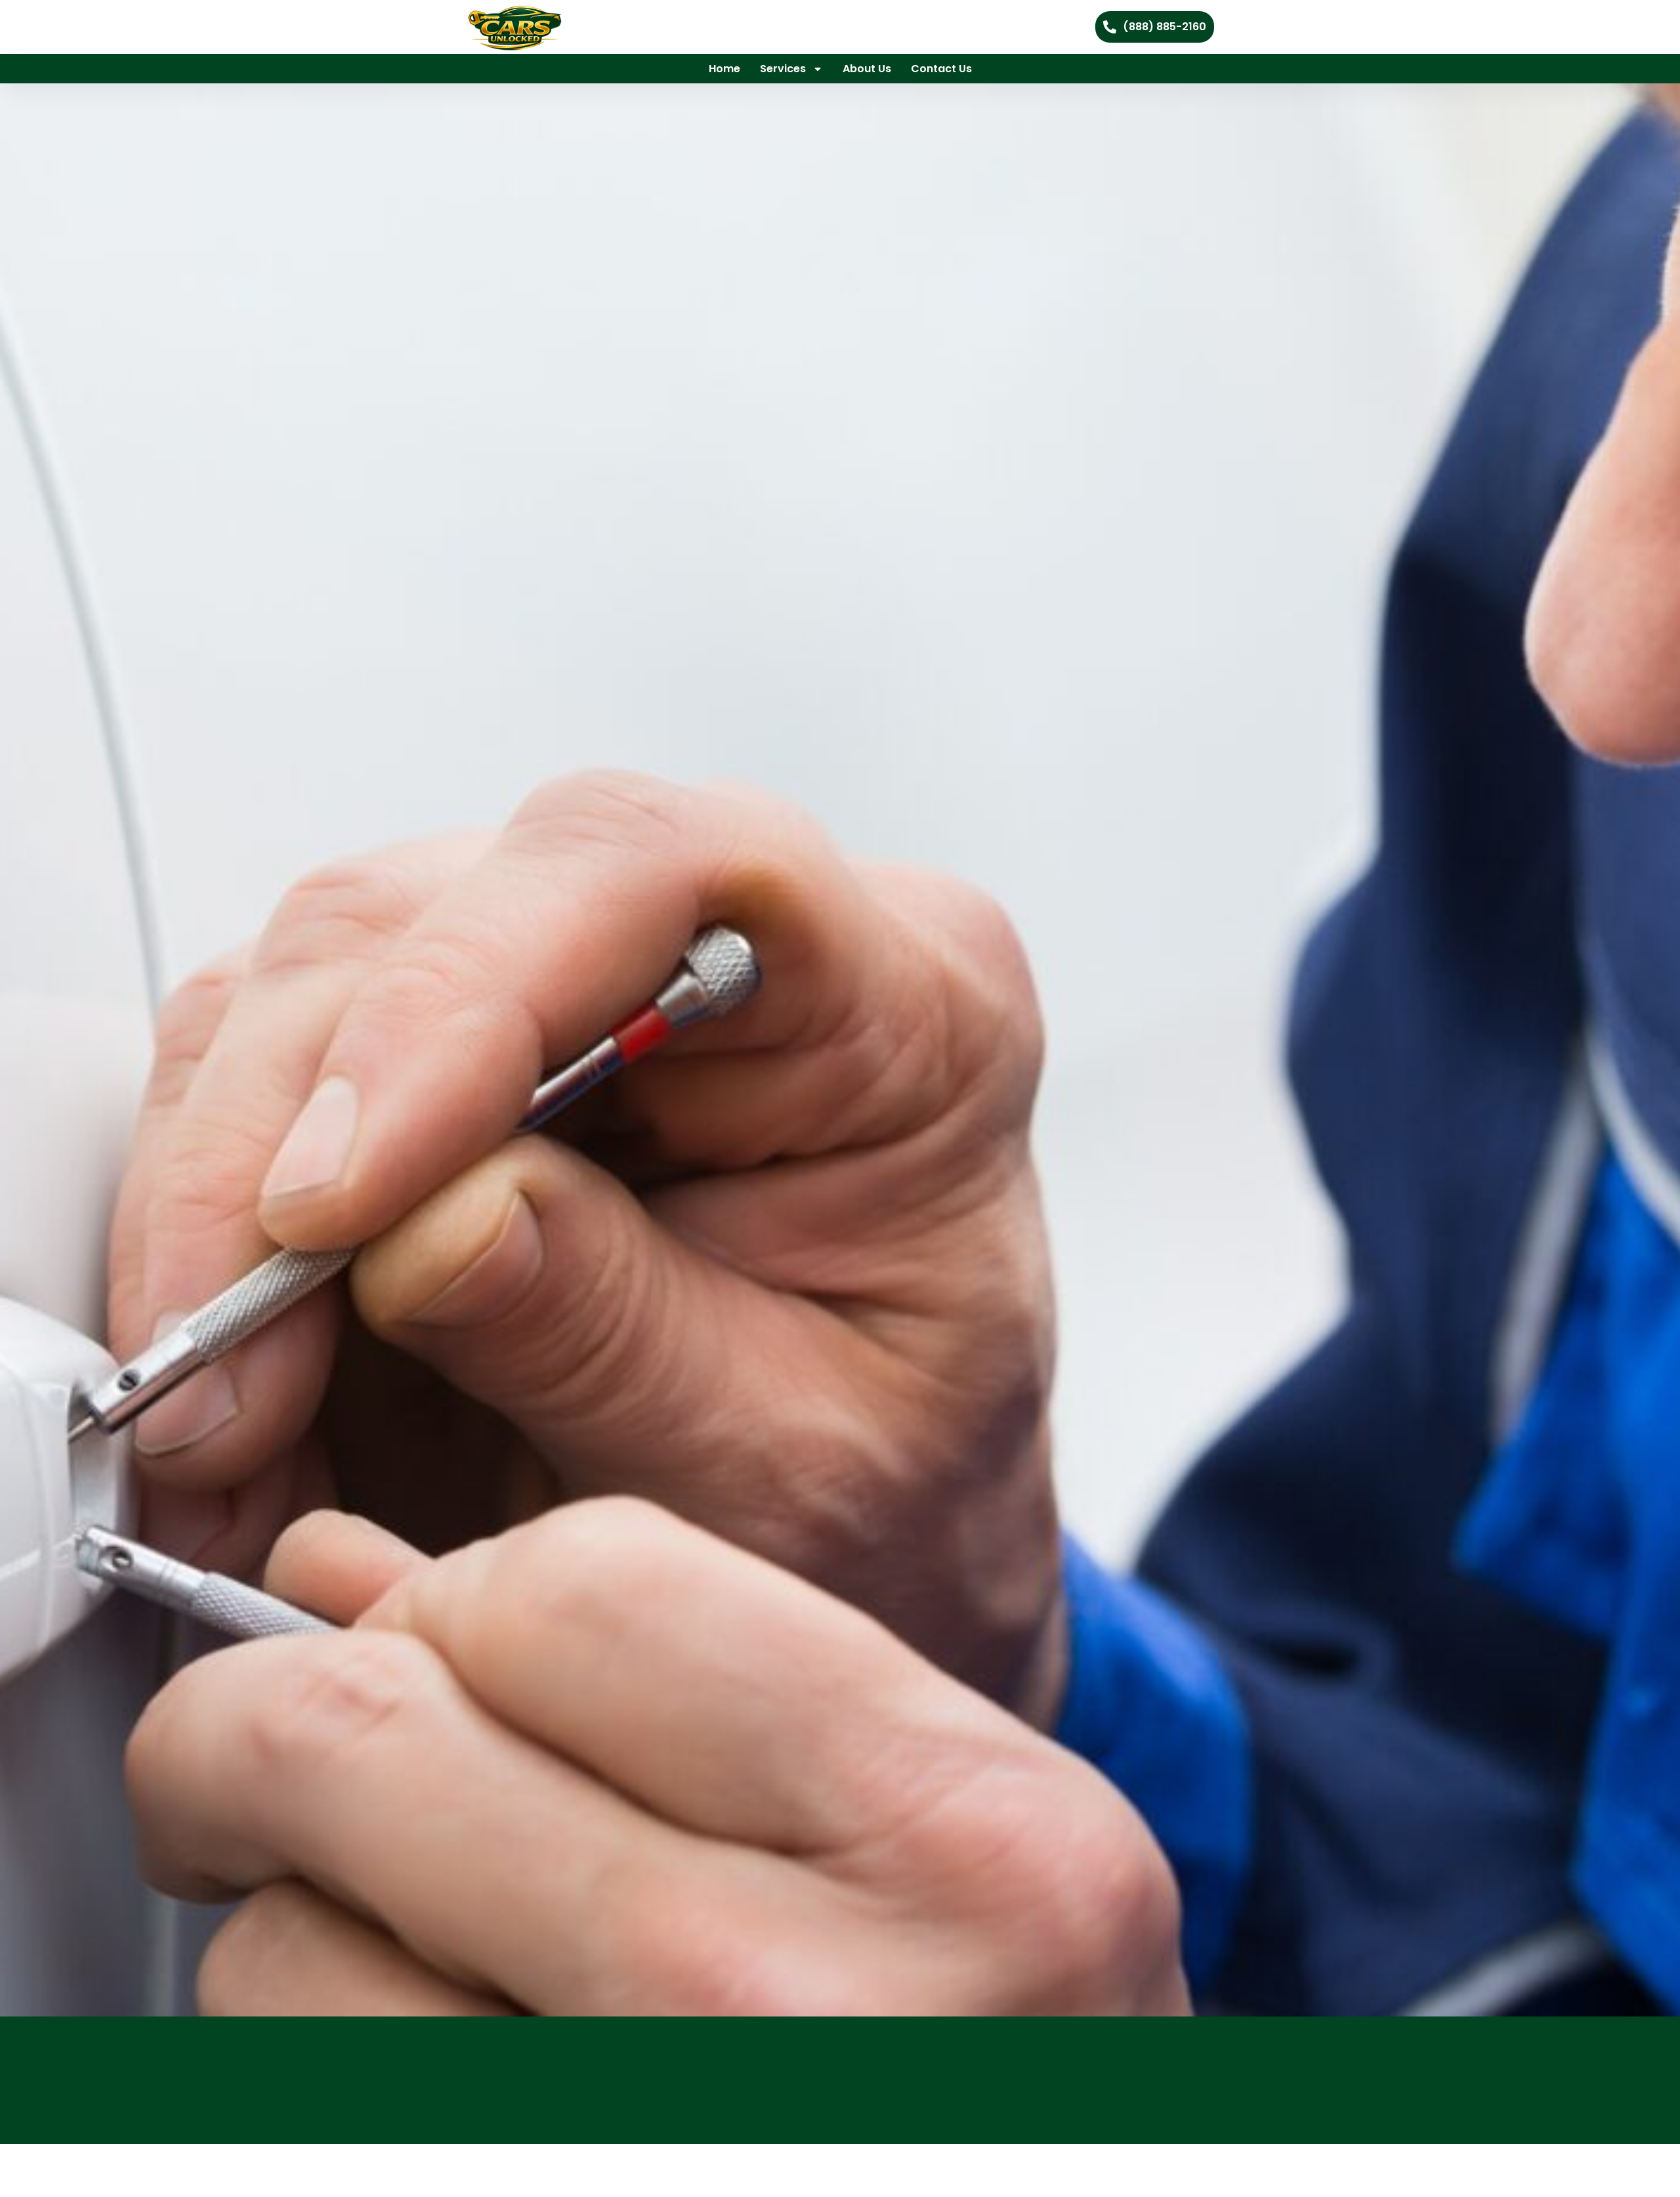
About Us (867, 69)
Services (783, 69)
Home (724, 69)
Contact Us (941, 69)
